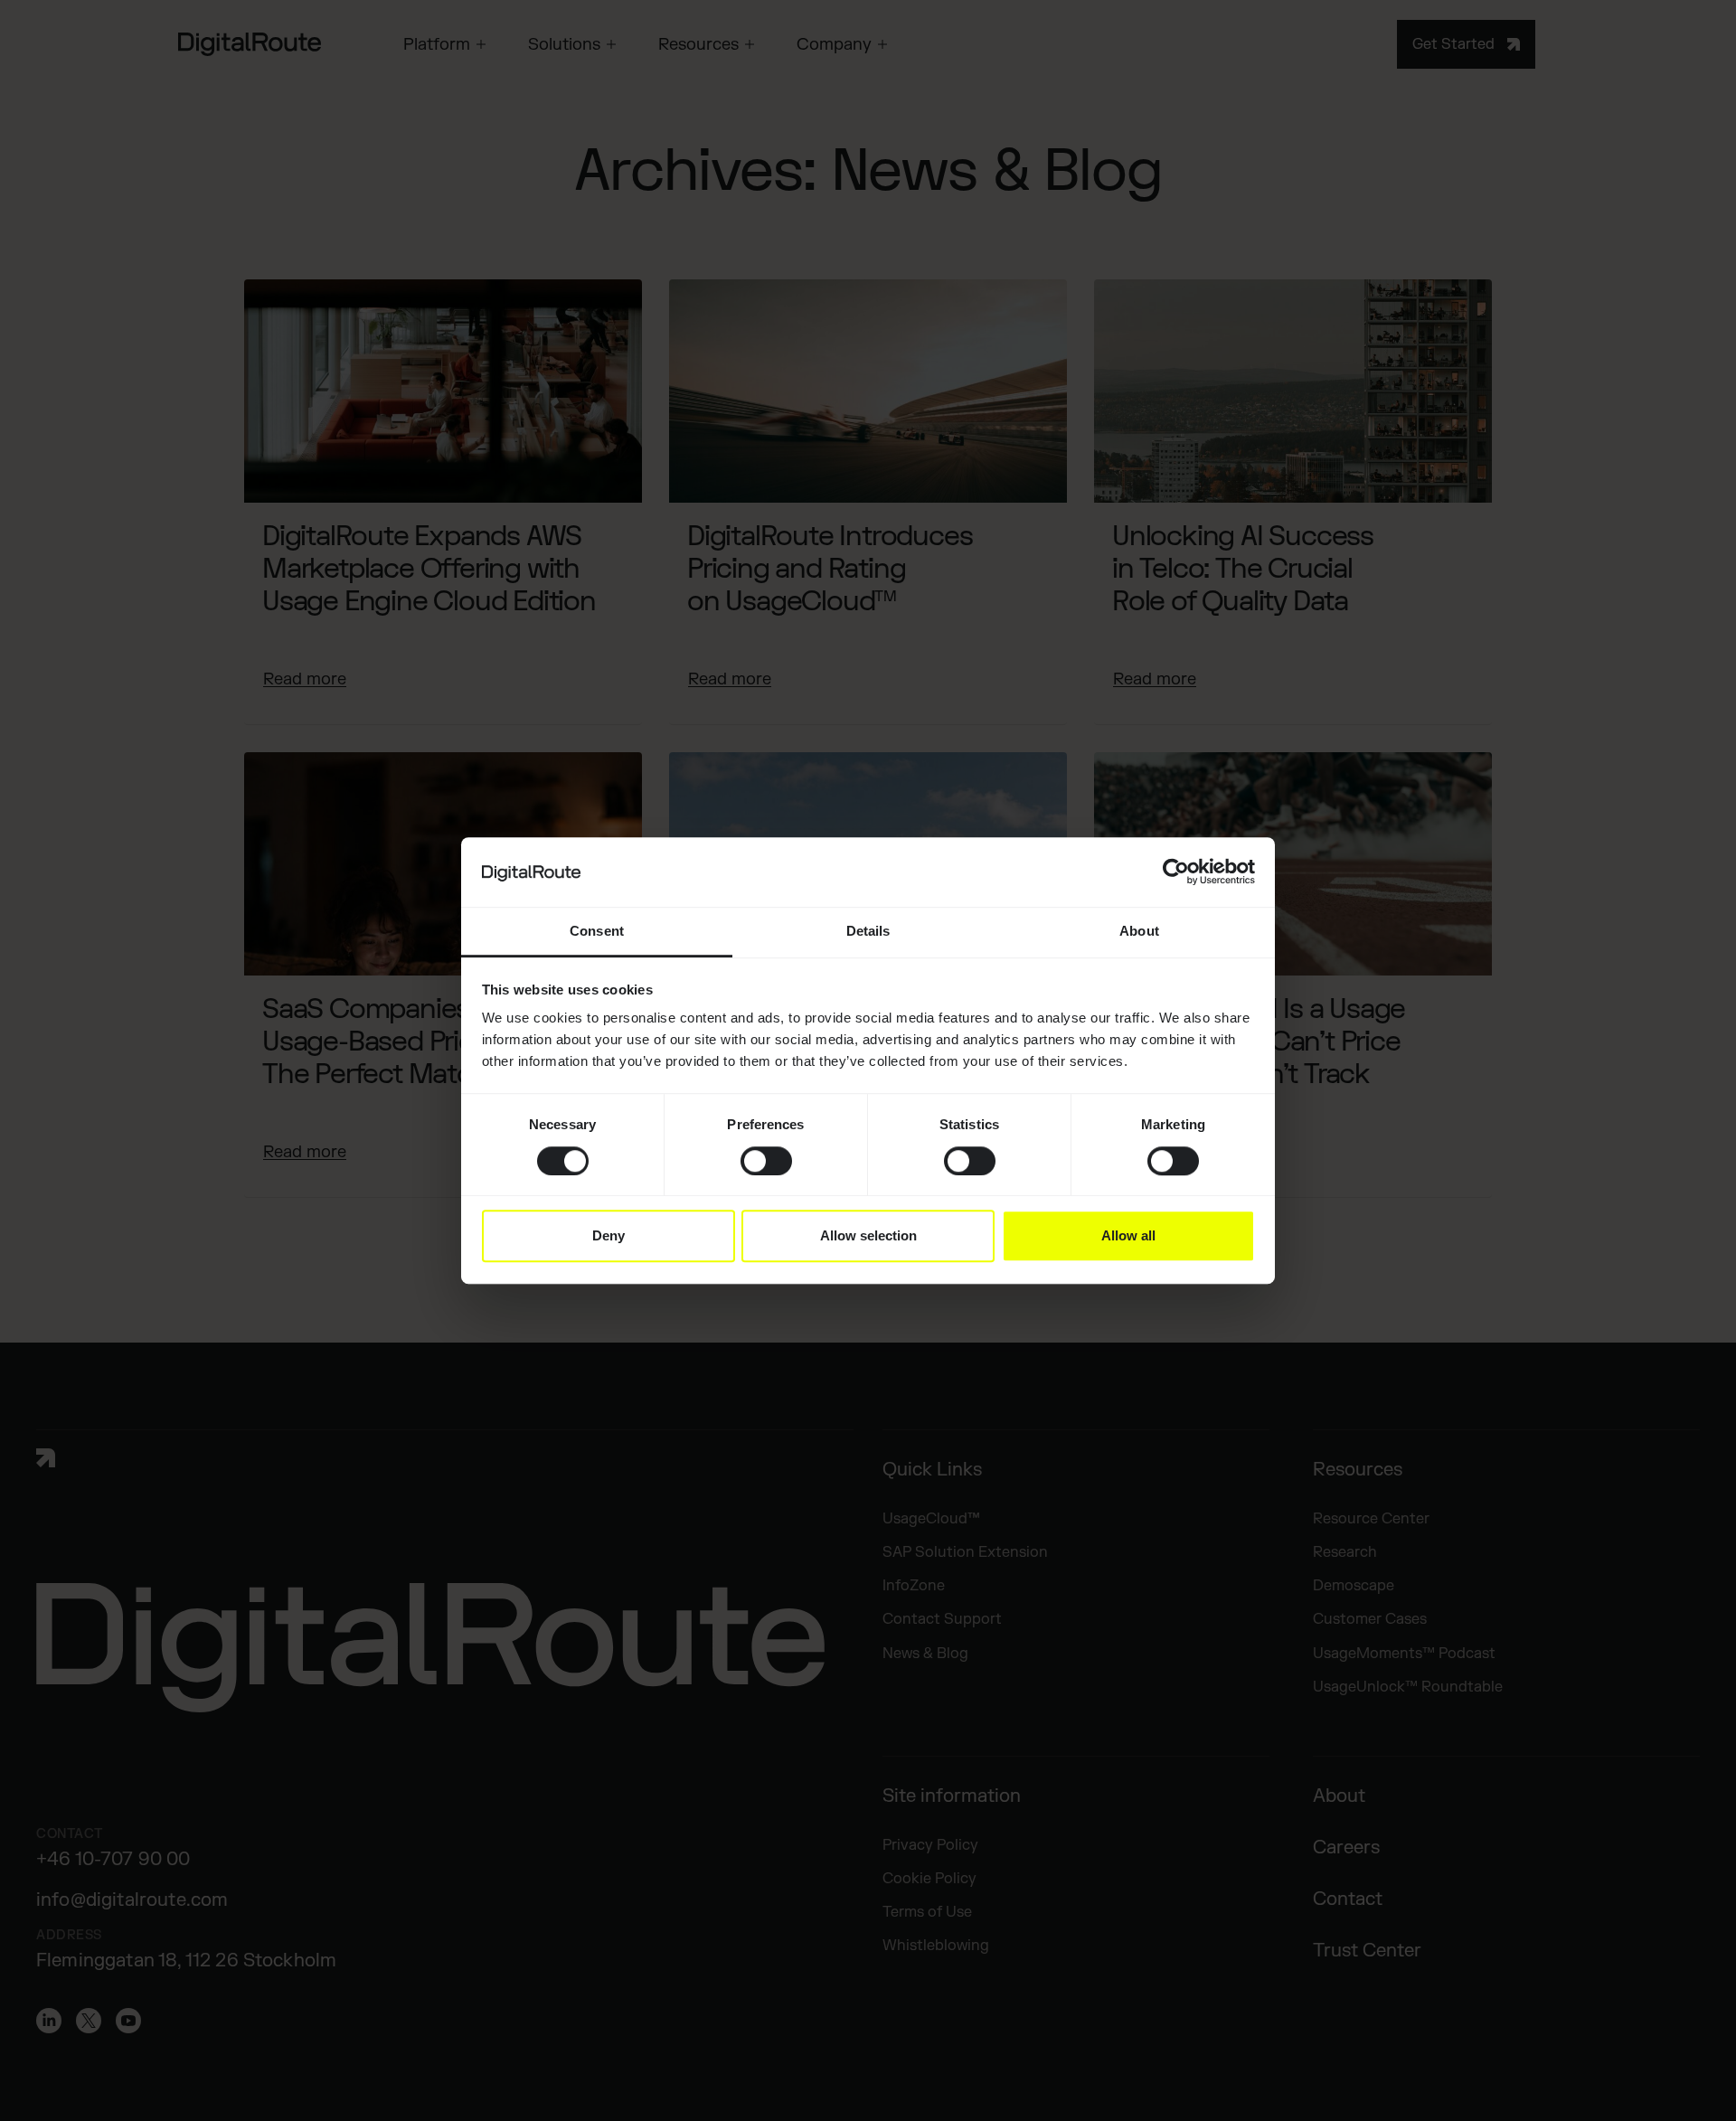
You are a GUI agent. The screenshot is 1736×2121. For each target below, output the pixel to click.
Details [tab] (868, 931)
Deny (609, 1235)
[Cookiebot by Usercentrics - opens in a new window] (1176, 872)
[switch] (766, 1161)
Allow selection (868, 1235)
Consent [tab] (597, 931)
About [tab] (1139, 931)
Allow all (1128, 1235)
